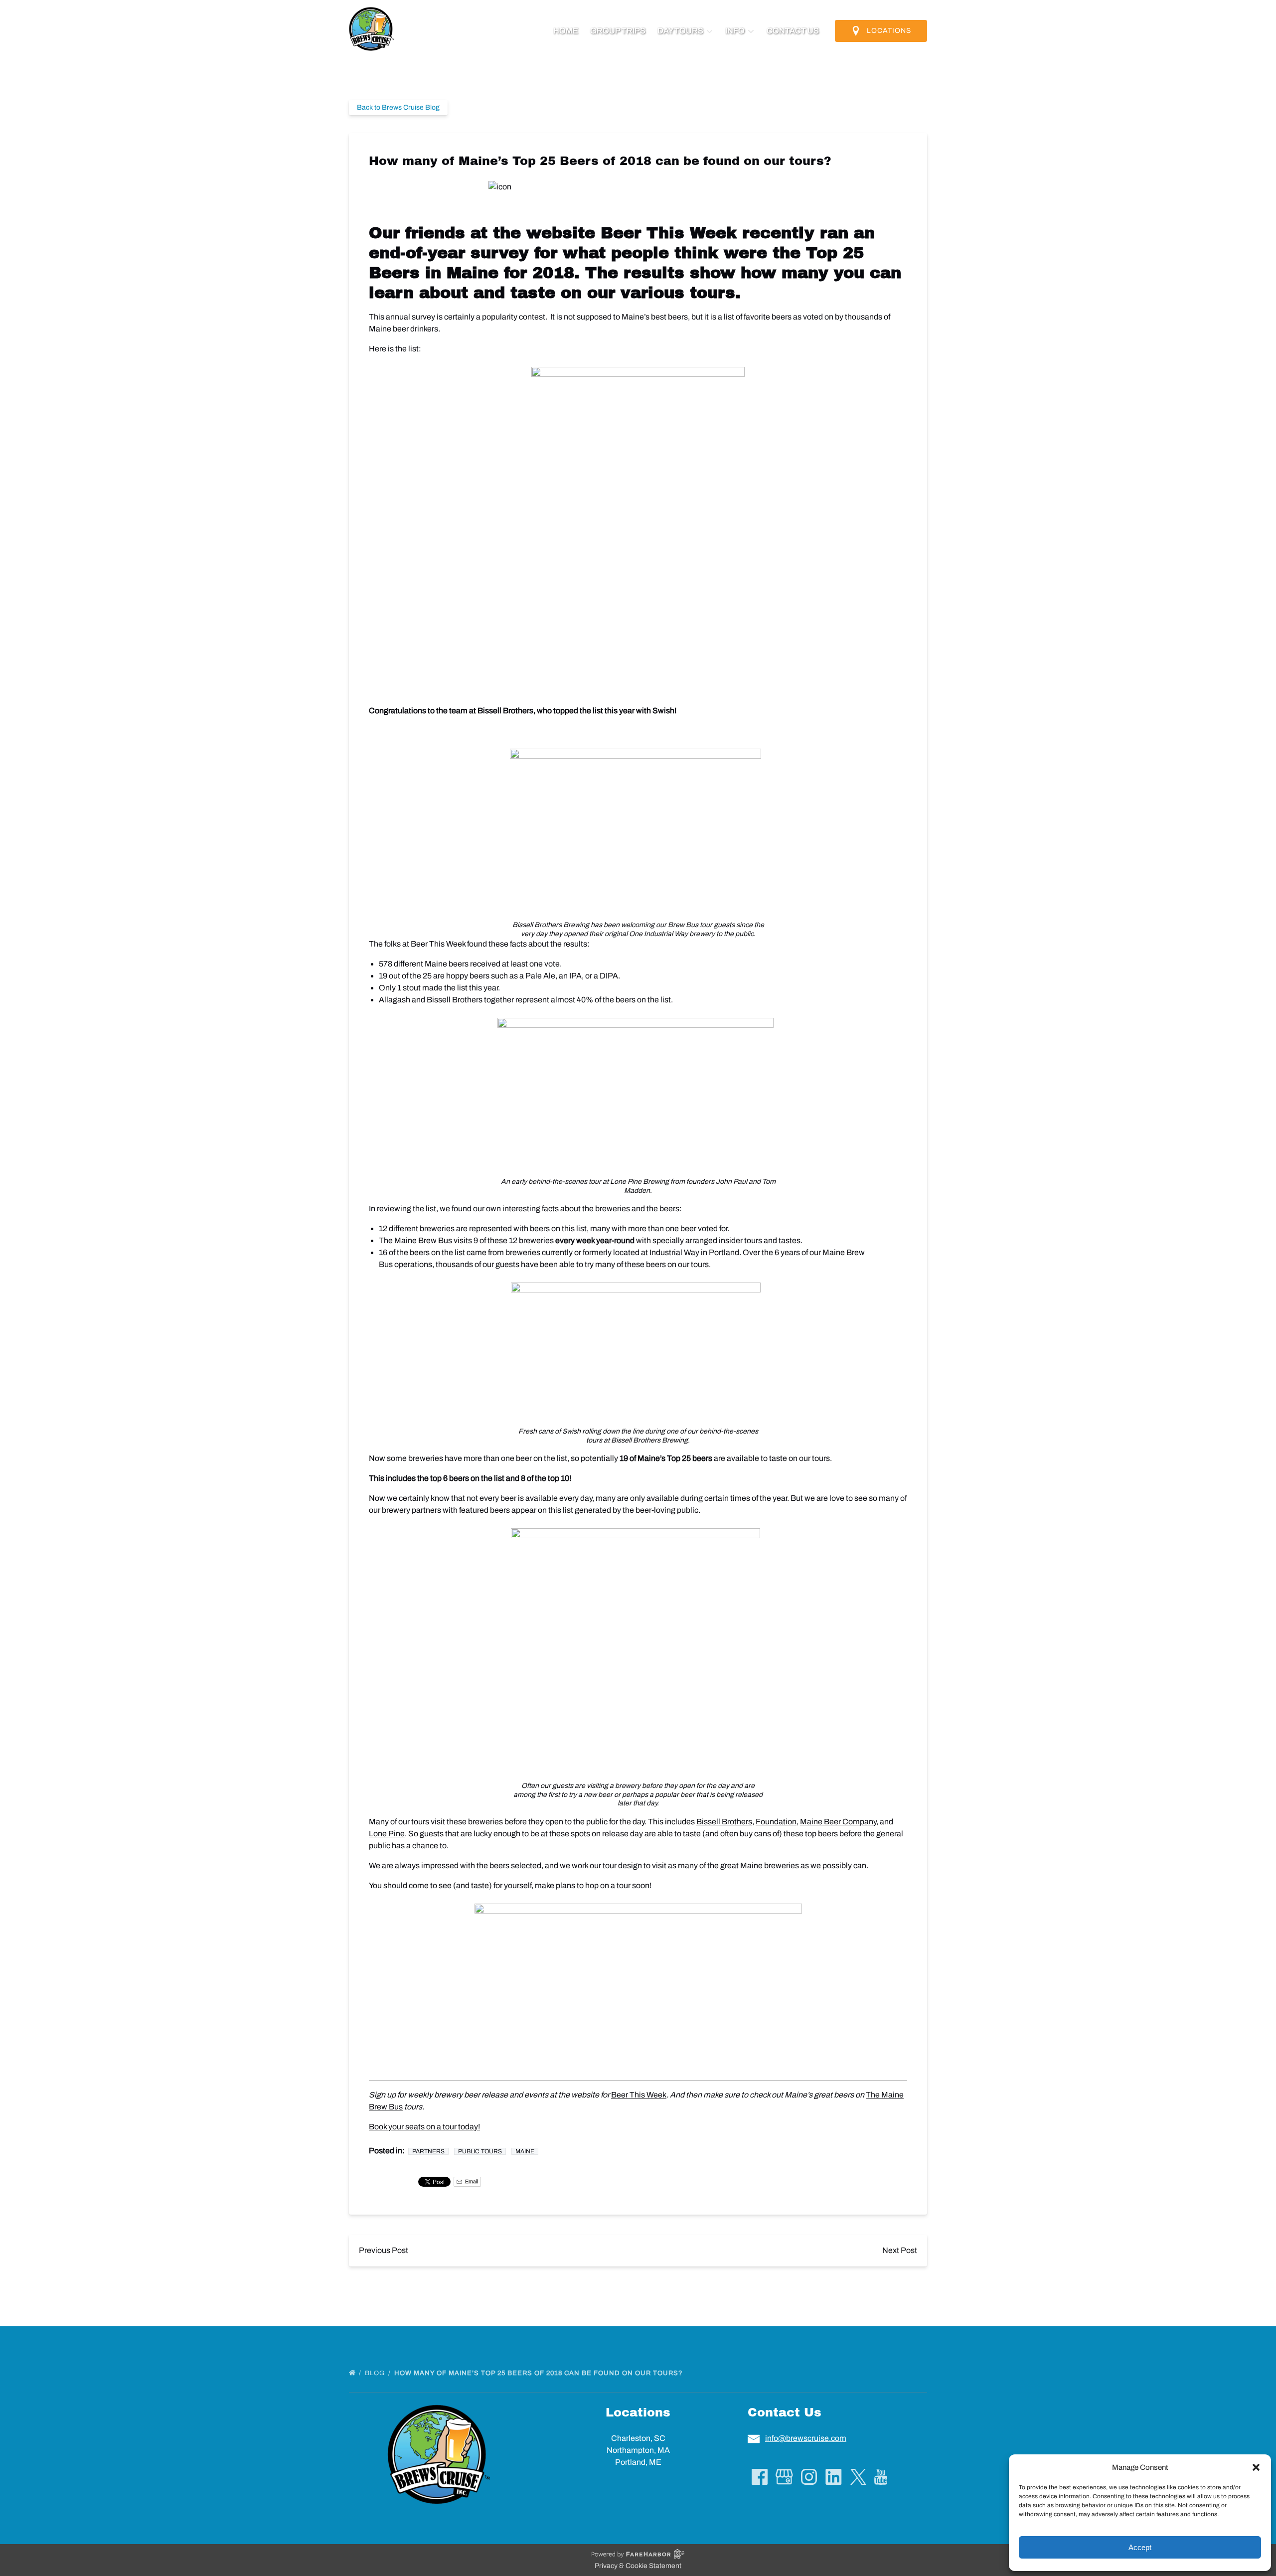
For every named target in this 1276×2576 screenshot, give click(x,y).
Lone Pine (387, 1834)
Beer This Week (669, 233)
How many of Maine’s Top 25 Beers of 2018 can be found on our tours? (540, 2373)
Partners (428, 2151)
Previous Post (384, 2250)
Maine (525, 2151)
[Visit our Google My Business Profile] (784, 2477)
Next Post (900, 2250)
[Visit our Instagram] (809, 2477)
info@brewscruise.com (806, 2438)
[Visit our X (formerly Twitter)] (858, 2477)
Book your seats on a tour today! (424, 2127)
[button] (1256, 2467)
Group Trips (618, 31)
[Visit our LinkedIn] (834, 2477)
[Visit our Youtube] (881, 2477)
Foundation (776, 1822)
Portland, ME (638, 2462)
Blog (376, 2373)
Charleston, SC (638, 2438)
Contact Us (793, 31)
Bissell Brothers (724, 1822)
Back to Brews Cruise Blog (398, 107)
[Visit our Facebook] (760, 2477)
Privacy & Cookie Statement (638, 2566)
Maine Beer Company (838, 1822)
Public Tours (480, 2151)
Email (471, 2181)
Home (566, 31)
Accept (1140, 2547)
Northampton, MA (638, 2450)
